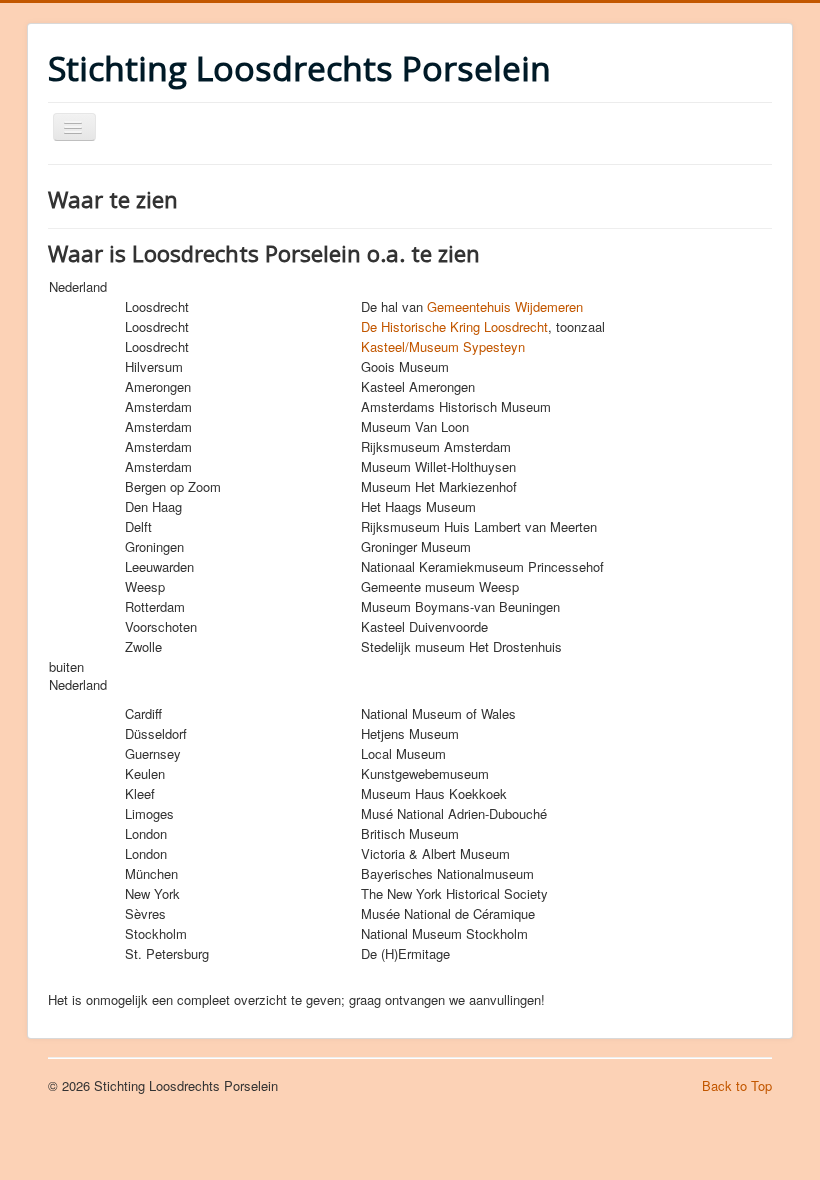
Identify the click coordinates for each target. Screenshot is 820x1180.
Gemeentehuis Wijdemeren (505, 306)
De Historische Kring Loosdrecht (454, 326)
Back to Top (737, 1085)
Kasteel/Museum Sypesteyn (443, 346)
